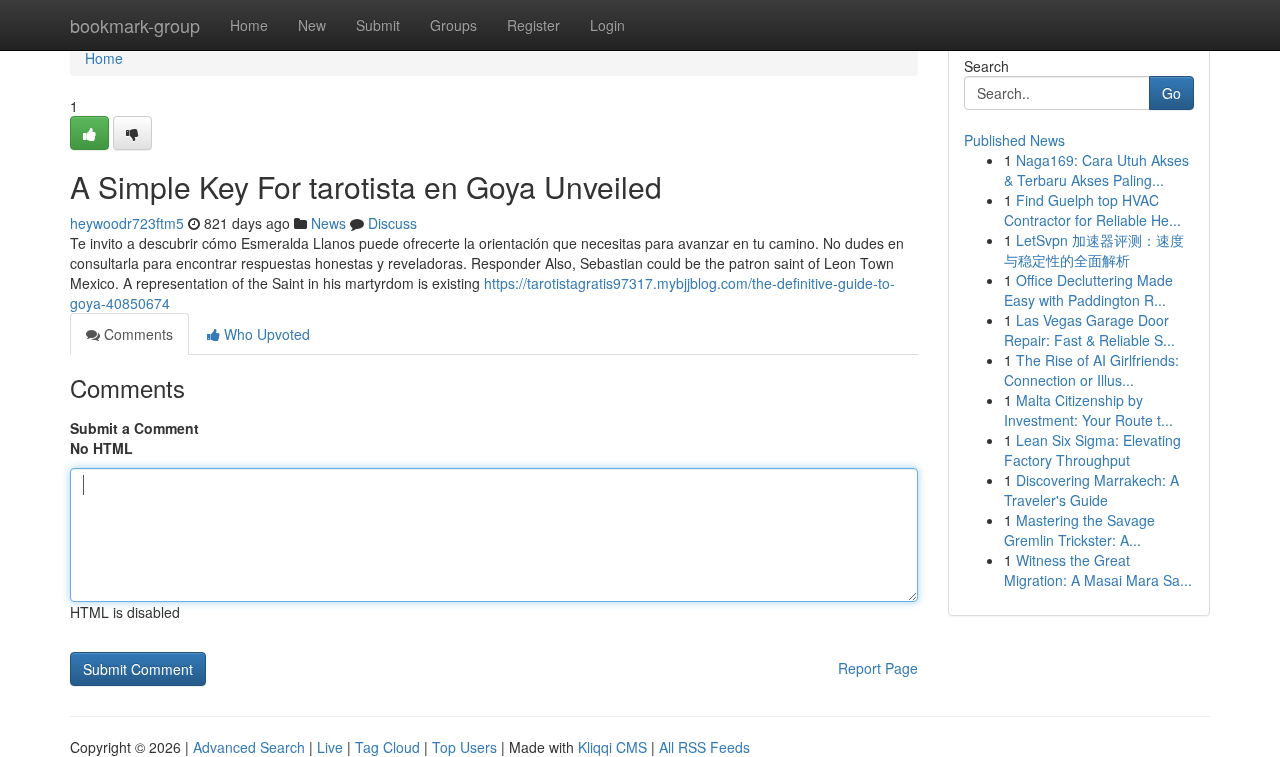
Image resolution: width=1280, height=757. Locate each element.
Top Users (464, 747)
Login (607, 25)
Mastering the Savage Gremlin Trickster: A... (1079, 530)
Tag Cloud (387, 747)
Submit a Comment (134, 428)
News (328, 223)
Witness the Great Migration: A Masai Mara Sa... (1098, 570)
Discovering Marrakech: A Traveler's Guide (1091, 490)
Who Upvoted (265, 334)
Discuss (392, 223)
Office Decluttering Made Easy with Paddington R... (1088, 290)
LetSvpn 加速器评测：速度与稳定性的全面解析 (1094, 250)
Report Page (878, 668)
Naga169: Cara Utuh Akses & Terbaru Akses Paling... (1096, 170)
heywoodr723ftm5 (127, 223)
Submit (378, 25)
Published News (1014, 140)
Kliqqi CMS (612, 747)
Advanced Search (249, 747)
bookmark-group (135, 25)
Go (1171, 93)
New (312, 25)
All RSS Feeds (704, 747)
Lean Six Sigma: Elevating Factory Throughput (1092, 450)
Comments (136, 334)
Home (249, 25)
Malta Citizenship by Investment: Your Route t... (1088, 410)
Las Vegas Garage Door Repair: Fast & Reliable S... (1089, 330)
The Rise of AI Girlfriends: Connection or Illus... (1091, 370)
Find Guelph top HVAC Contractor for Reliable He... (1092, 210)
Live (330, 747)
